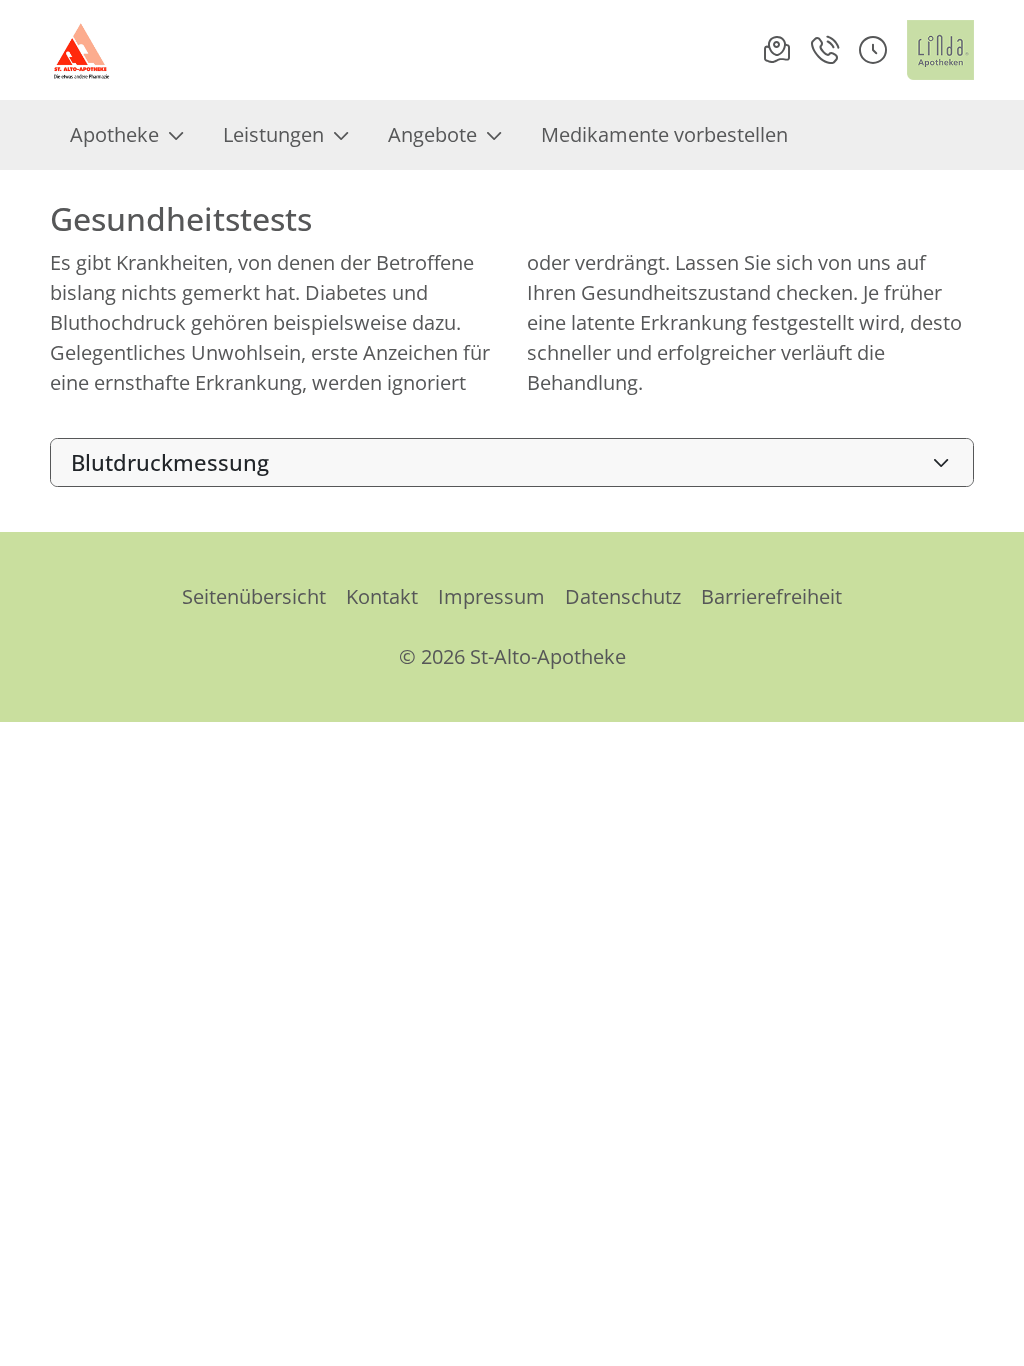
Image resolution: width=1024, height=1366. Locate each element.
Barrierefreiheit (771, 596)
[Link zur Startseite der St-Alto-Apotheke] (83, 50)
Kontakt (382, 596)
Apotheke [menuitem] (114, 134)
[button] (873, 50)
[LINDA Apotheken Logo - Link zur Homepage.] (940, 50)
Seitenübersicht (254, 596)
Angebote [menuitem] (432, 134)
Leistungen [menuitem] (273, 134)
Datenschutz (623, 596)
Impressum (491, 596)
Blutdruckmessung (170, 462)
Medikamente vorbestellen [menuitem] (664, 134)
